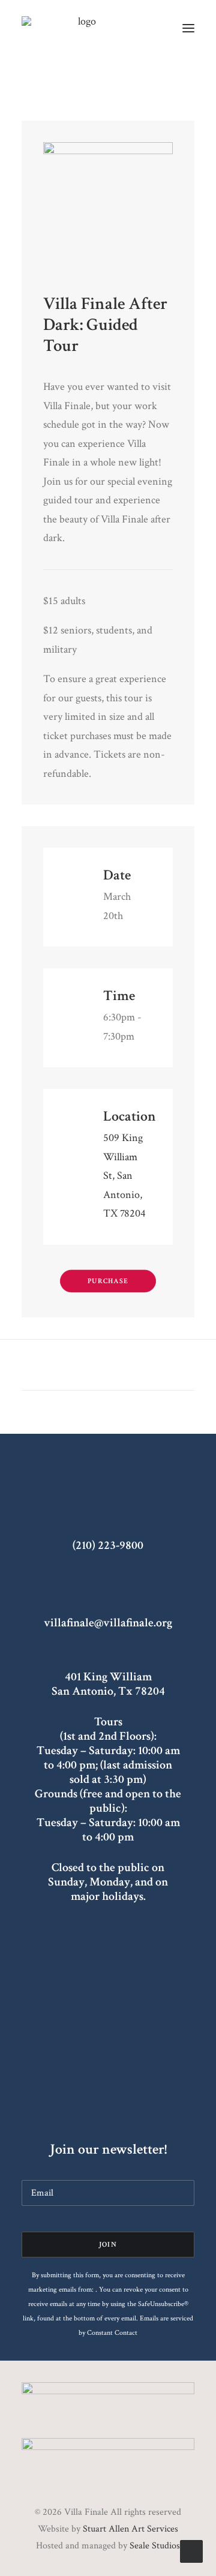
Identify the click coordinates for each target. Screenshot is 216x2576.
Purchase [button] (108, 1281)
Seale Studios (155, 2546)
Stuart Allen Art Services (130, 2529)
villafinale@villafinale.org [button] (108, 1623)
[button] (188, 28)
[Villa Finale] (82, 28)
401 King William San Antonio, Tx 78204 (108, 1684)
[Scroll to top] (191, 2551)
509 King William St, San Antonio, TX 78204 (124, 1176)
